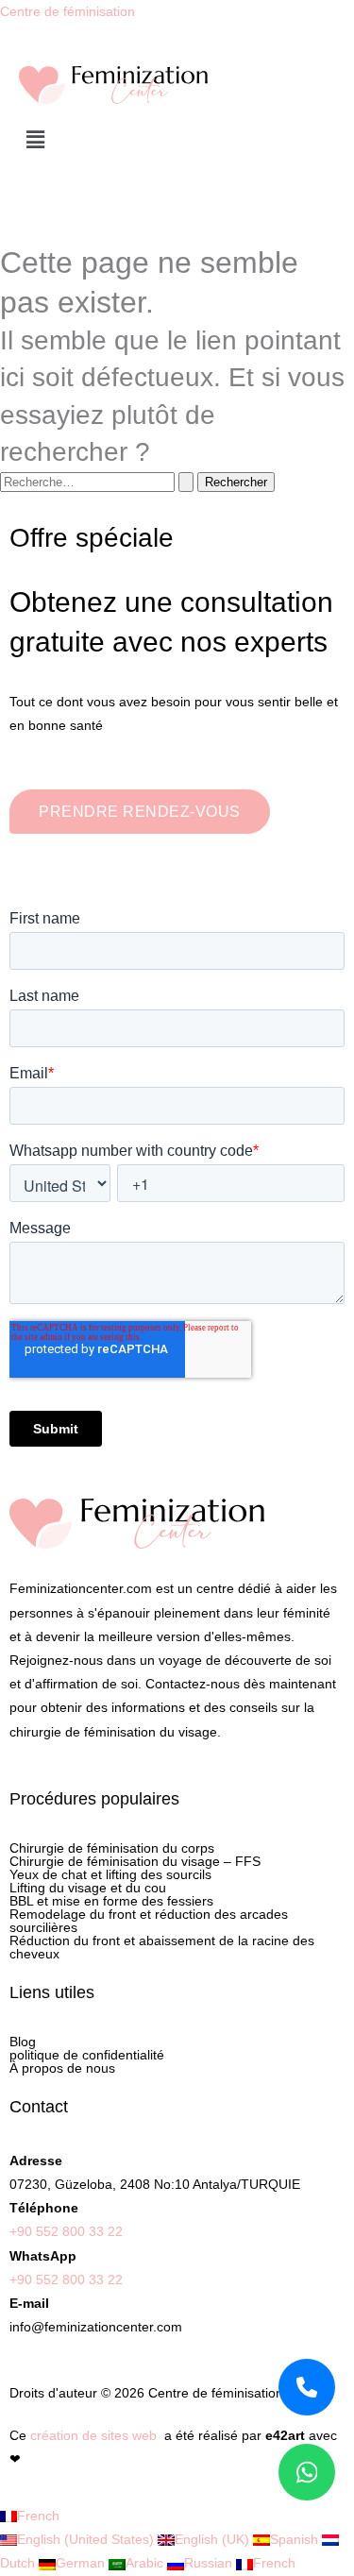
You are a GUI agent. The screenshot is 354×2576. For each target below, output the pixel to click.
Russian (210, 2563)
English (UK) (214, 2539)
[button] (177, 141)
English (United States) (87, 2539)
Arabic (146, 2563)
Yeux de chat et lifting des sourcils (110, 1874)
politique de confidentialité (87, 2055)
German (82, 2563)
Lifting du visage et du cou (88, 1888)
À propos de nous (62, 2068)
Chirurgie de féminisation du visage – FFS (135, 1861)
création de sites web (93, 2435)
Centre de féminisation (67, 11)
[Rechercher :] (99, 482)
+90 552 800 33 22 (66, 2231)
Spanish (296, 2539)
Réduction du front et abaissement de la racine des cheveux (162, 1947)
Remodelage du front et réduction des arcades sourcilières (149, 1921)
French (38, 2516)
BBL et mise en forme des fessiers (111, 1901)
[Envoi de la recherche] (186, 482)
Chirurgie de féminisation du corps (112, 1848)
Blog (23, 2042)
